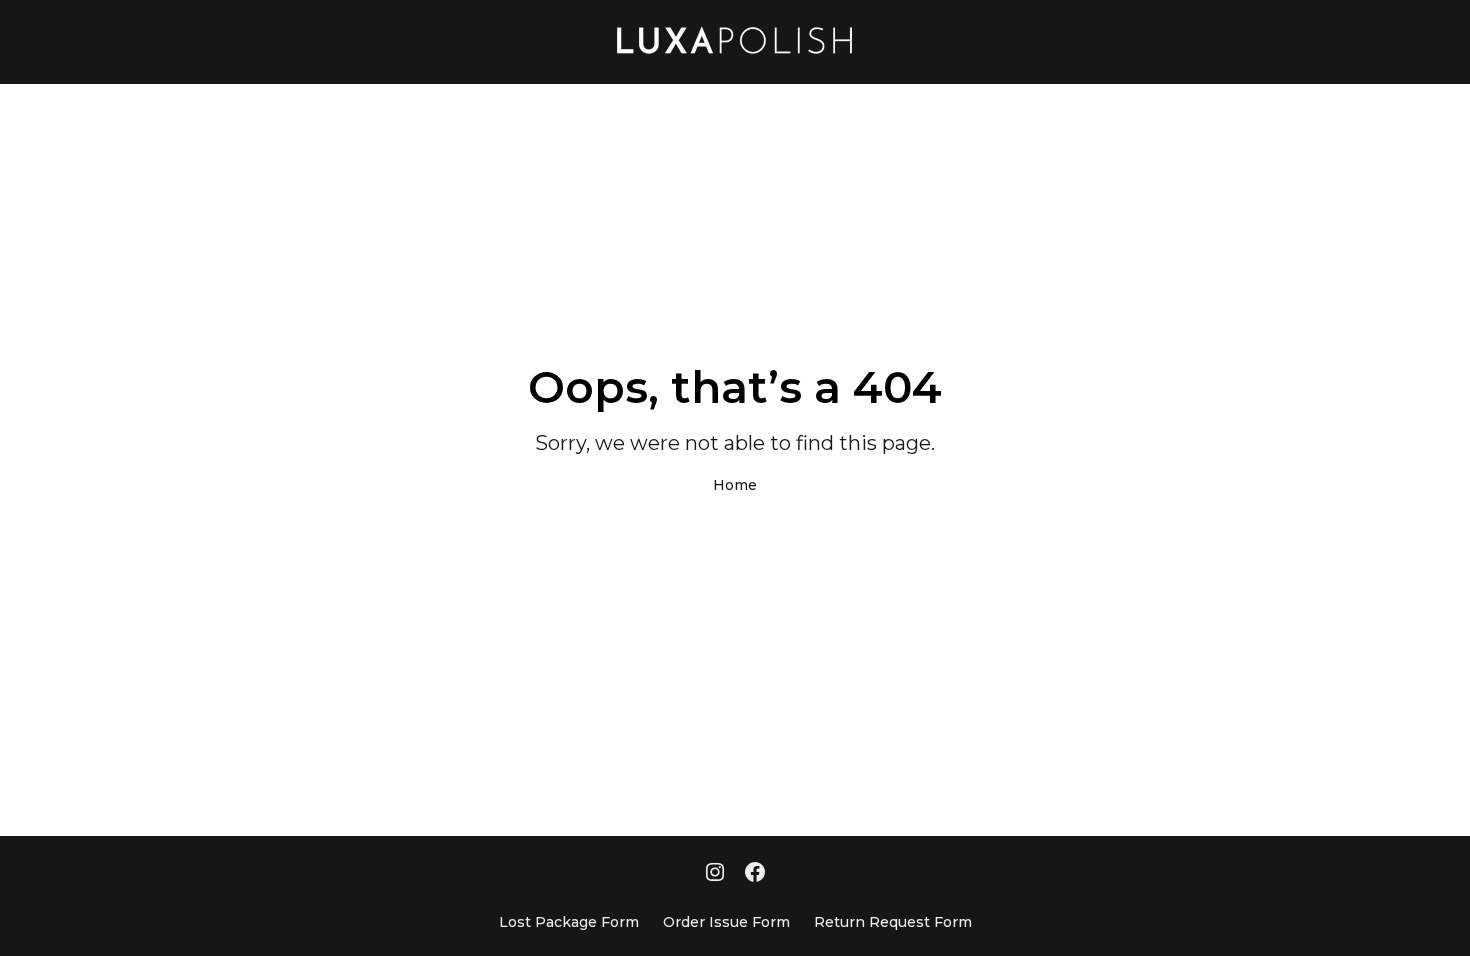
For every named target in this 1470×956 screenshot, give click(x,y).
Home (735, 485)
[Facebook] (755, 874)
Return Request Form (893, 922)
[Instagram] (715, 874)
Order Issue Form (726, 922)
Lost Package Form (569, 922)
